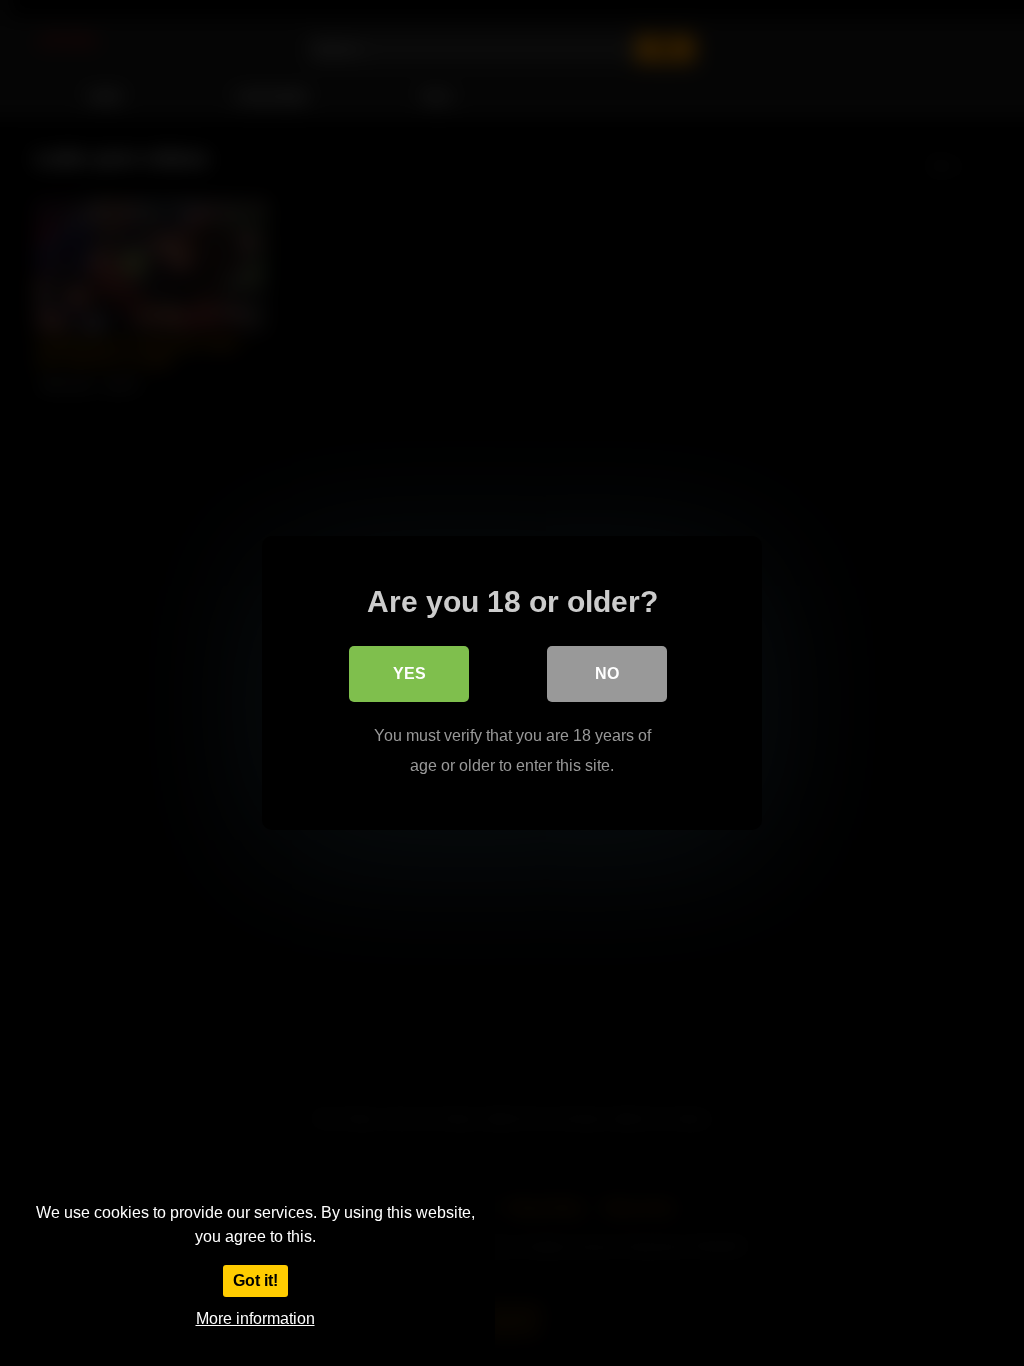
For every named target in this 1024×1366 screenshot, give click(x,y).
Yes (409, 673)
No (607, 673)
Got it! (255, 1280)
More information (255, 1318)
